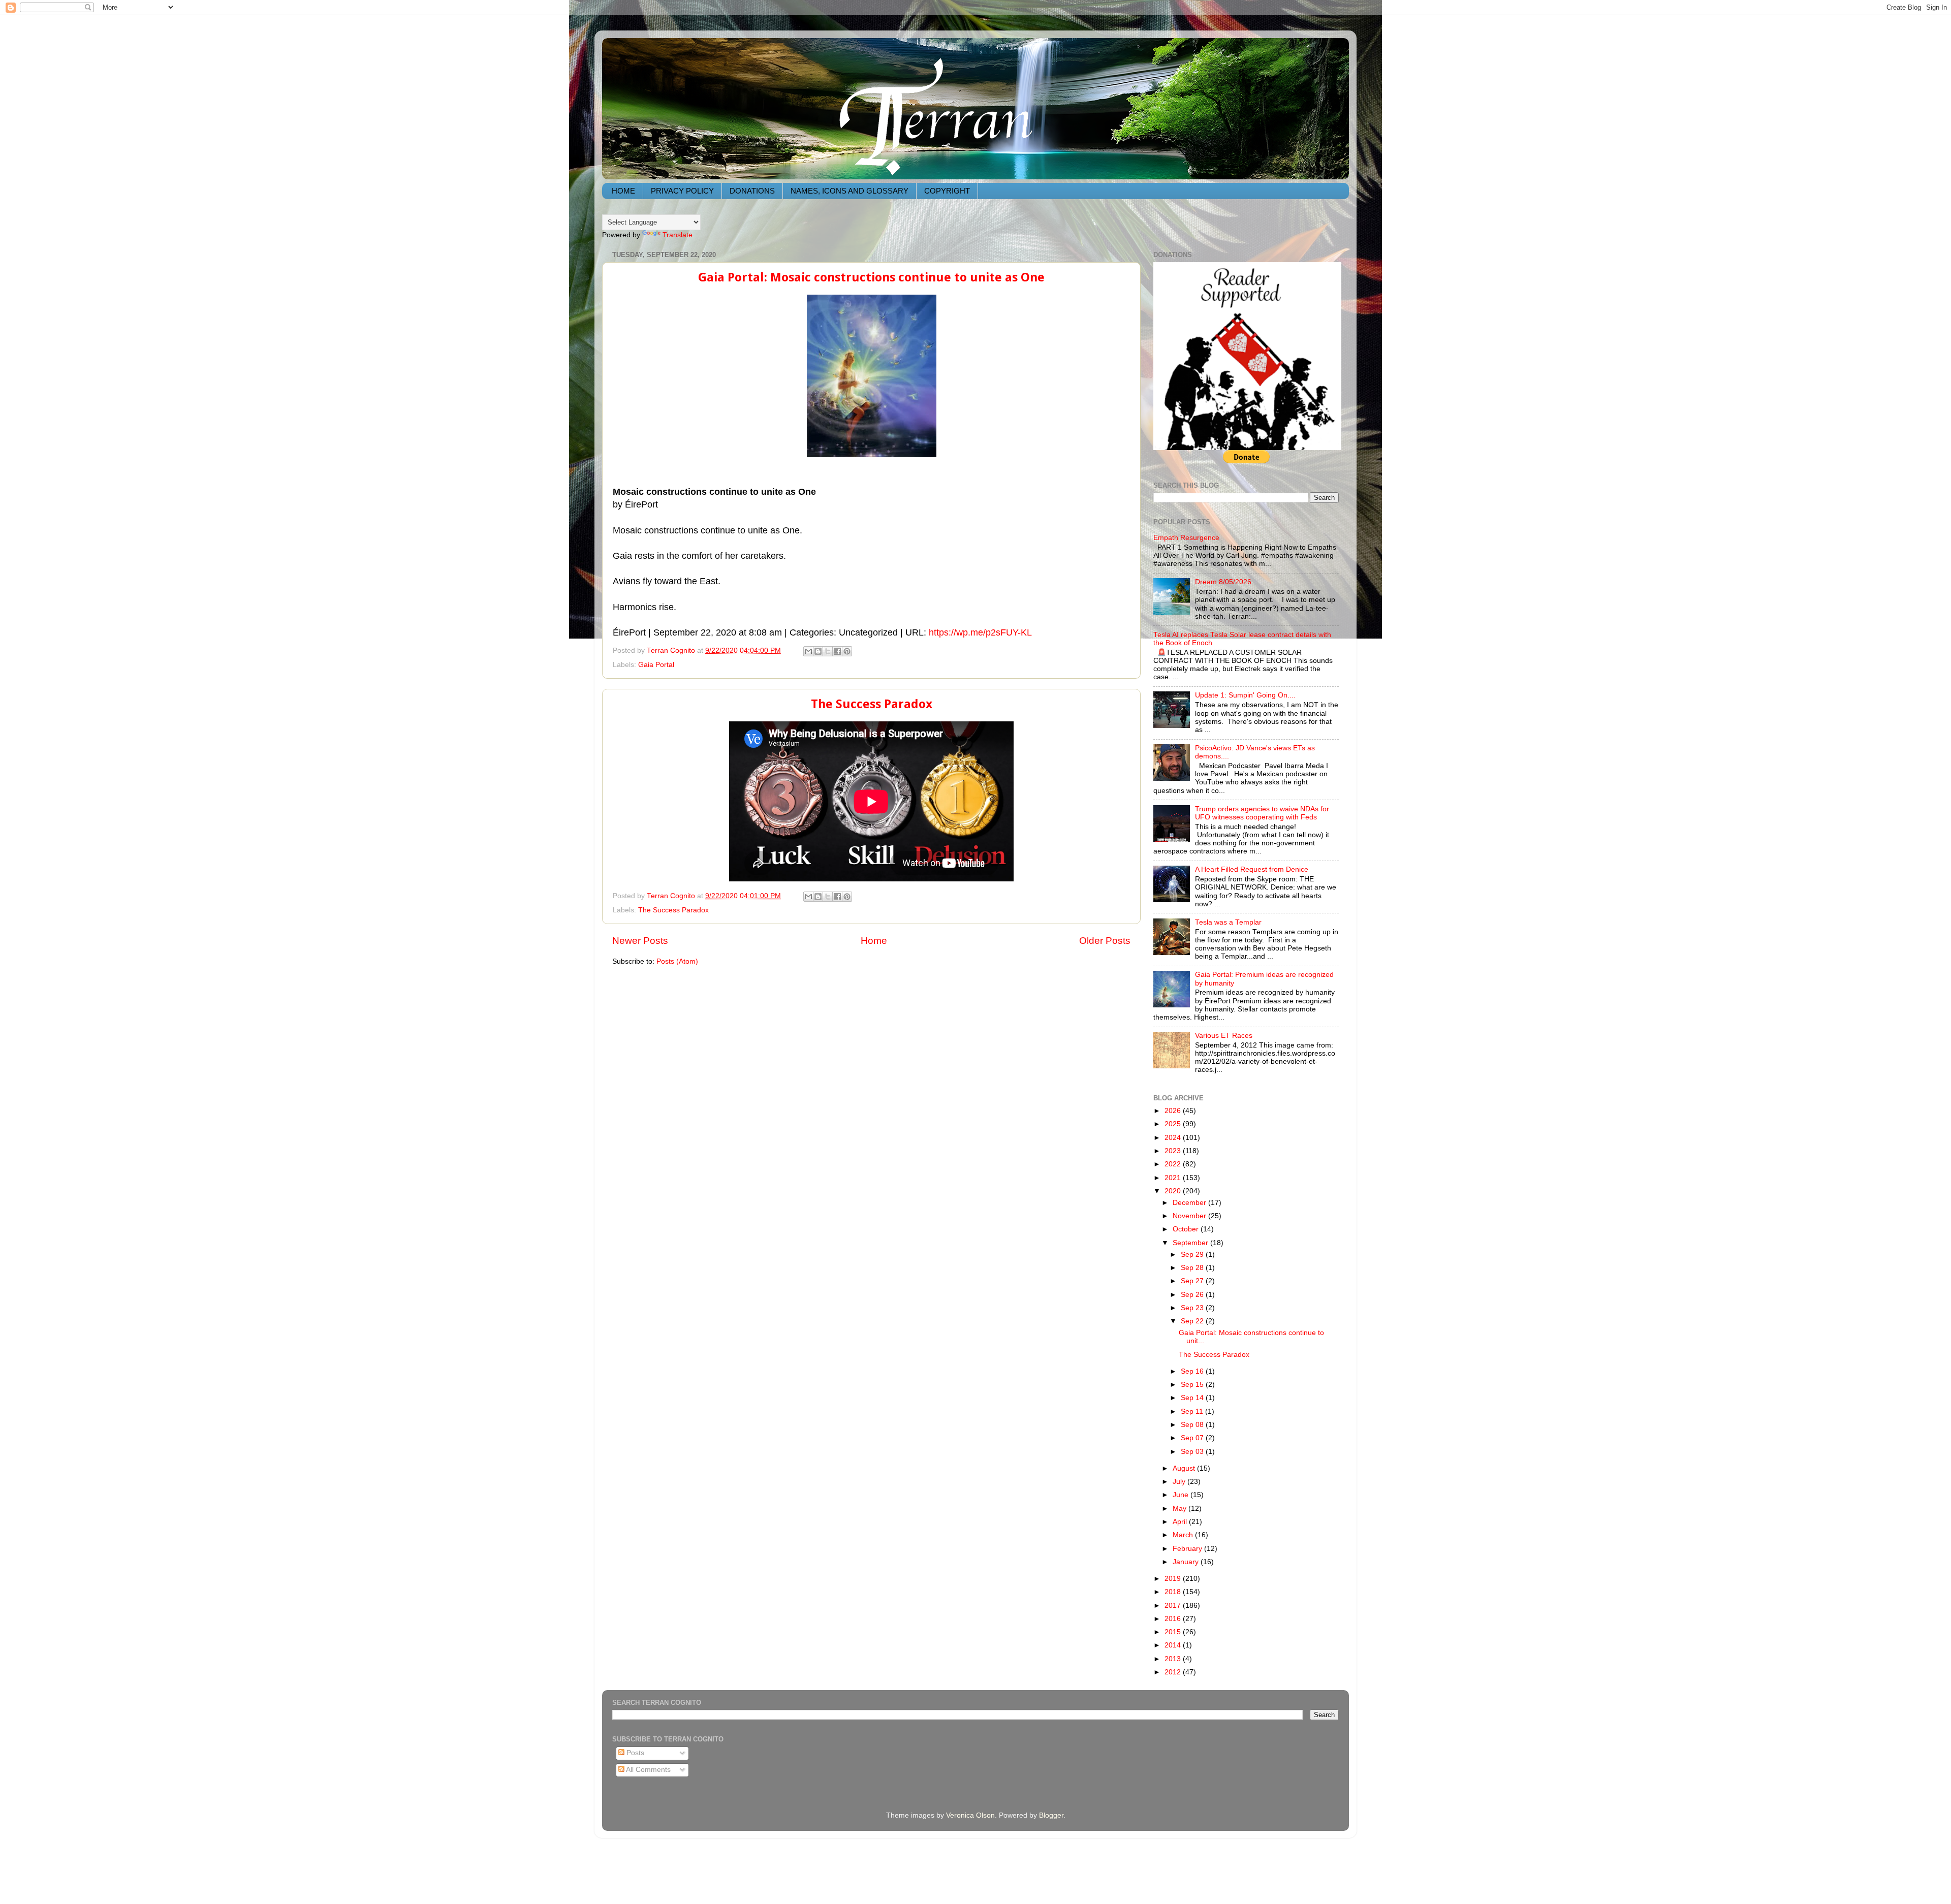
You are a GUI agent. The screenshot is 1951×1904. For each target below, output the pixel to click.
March (1184, 1535)
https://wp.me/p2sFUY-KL (980, 632)
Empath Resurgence (1186, 538)
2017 (1174, 1606)
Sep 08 (1193, 1425)
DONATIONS (752, 191)
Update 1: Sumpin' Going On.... (1245, 695)
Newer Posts (640, 941)
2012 (1174, 1672)
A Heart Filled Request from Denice (1252, 869)
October (1187, 1229)
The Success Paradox (872, 704)
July (1180, 1482)
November (1190, 1216)
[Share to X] (828, 651)
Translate (678, 235)
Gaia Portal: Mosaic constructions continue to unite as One (871, 277)
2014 (1174, 1645)
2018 (1174, 1592)
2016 (1174, 1619)
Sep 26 (1193, 1295)
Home (874, 941)
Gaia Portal (656, 665)
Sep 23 (1193, 1308)
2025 (1174, 1124)
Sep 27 (1193, 1281)
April (1181, 1522)
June (1182, 1495)
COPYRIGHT (947, 191)
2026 (1174, 1111)
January (1187, 1562)
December (1190, 1203)
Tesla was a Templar (1228, 922)
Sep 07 (1193, 1438)
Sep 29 (1193, 1255)
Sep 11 (1193, 1411)
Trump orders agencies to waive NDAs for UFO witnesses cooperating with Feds (1262, 813)
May (1181, 1509)
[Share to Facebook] (837, 651)
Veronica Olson (970, 1815)
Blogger (1051, 1815)
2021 (1174, 1178)
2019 (1174, 1579)
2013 (1174, 1659)
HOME (623, 191)
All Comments (648, 1770)
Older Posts (1105, 941)
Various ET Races (1224, 1036)
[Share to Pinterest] (847, 651)
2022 (1174, 1164)
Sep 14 (1193, 1398)
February (1188, 1549)
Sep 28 (1193, 1268)
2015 (1174, 1632)
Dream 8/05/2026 (1223, 582)
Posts (634, 1753)
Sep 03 (1193, 1452)
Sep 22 (1193, 1321)
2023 (1174, 1151)
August (1185, 1468)
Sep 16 (1193, 1371)
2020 (1174, 1191)
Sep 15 (1193, 1385)
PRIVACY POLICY (682, 191)
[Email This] (808, 651)
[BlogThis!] (818, 651)
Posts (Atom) (677, 961)
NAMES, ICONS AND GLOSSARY (849, 191)
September (1191, 1243)
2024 (1174, 1138)
